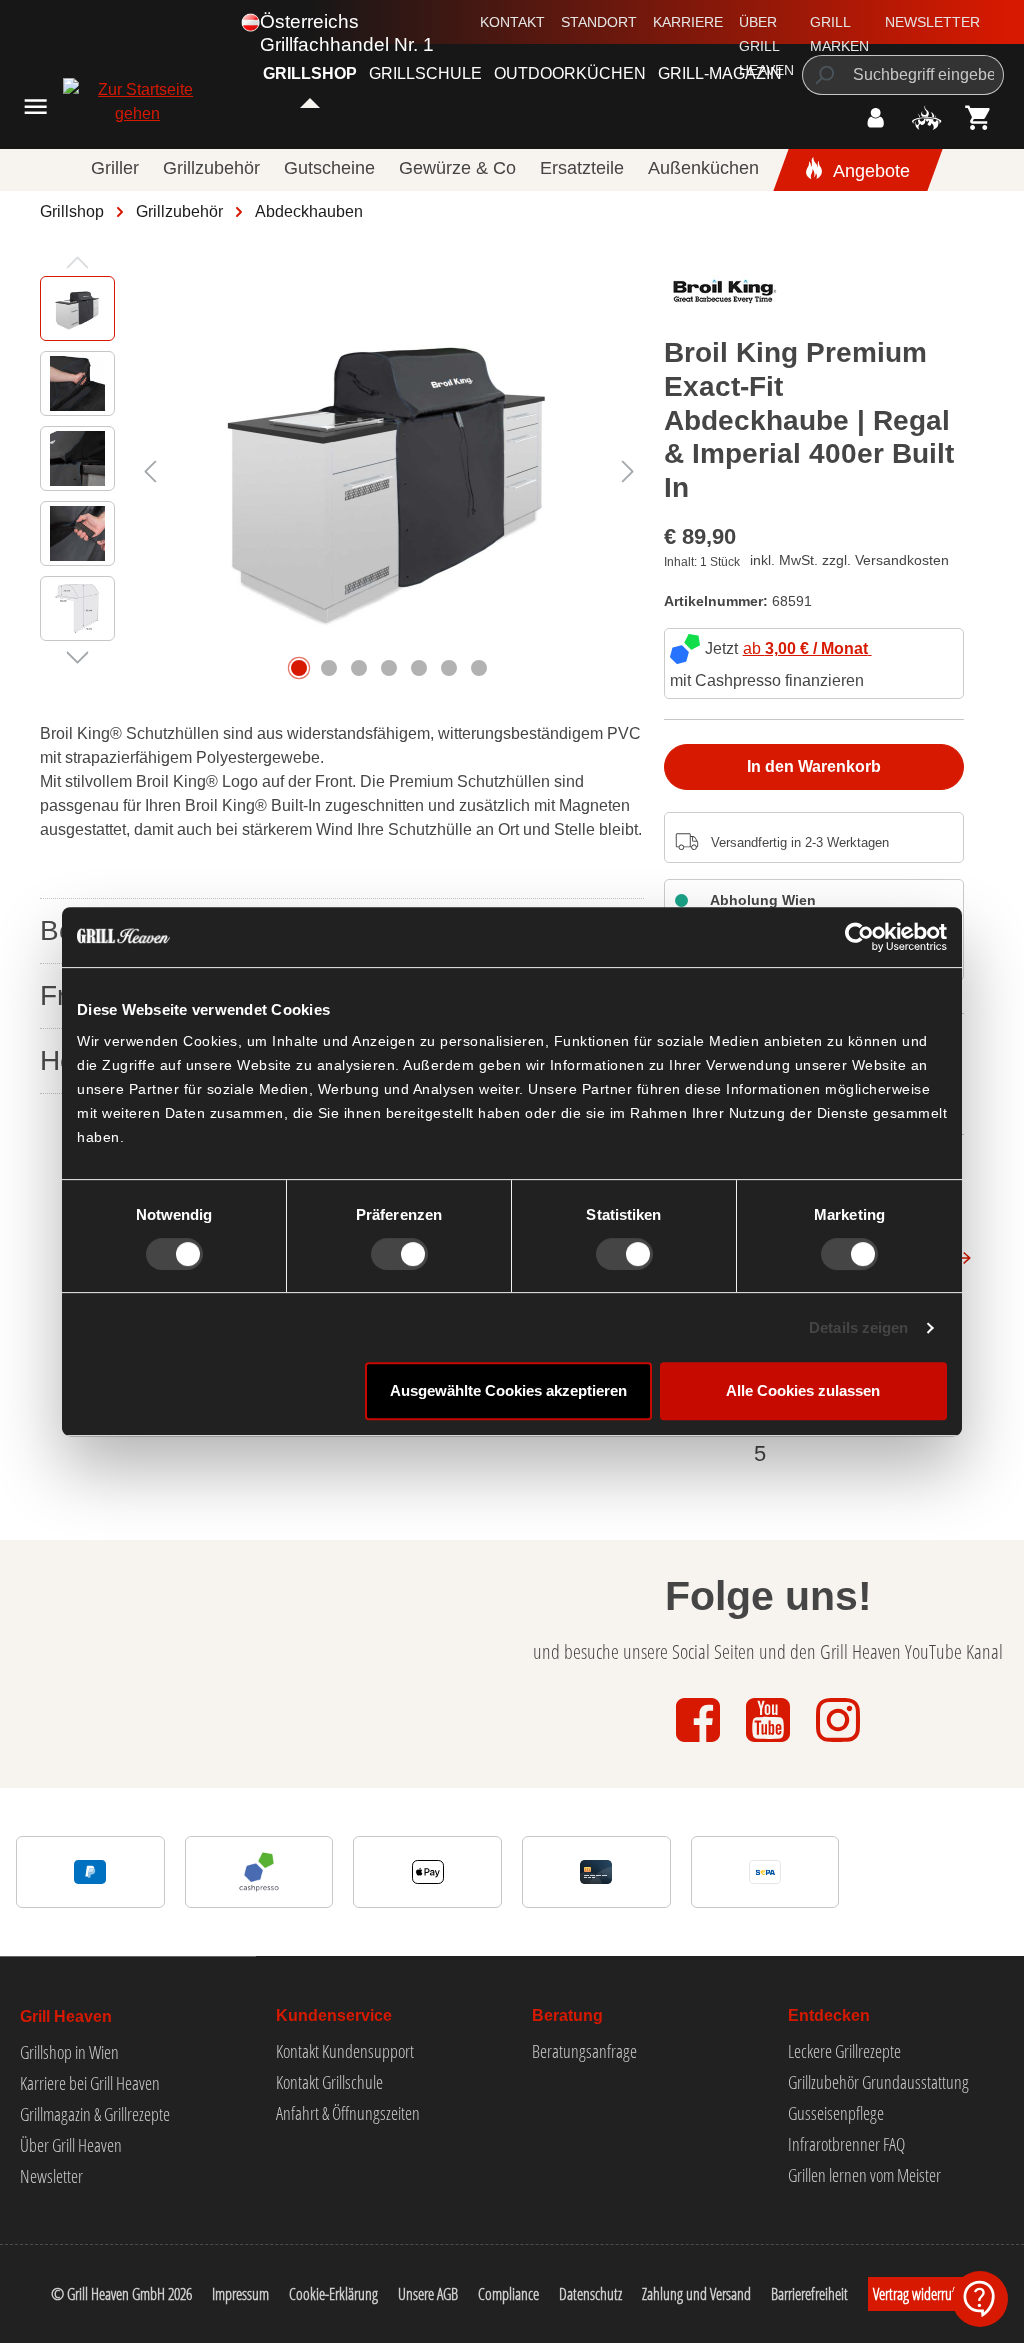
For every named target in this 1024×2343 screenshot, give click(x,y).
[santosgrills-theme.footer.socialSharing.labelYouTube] (770, 1743)
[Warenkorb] (978, 117)
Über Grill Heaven (766, 46)
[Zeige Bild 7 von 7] (479, 668)
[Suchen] (823, 75)
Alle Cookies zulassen (803, 1390)
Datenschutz (590, 2294)
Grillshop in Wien (69, 2052)
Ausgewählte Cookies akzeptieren (508, 1390)
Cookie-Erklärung (333, 2294)
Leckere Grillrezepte (844, 2051)
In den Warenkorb (814, 766)
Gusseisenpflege (836, 2113)
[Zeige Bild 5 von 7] (419, 668)
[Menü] (35, 106)
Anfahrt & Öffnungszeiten (348, 2113)
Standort (599, 22)
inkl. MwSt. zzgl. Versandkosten (849, 560)
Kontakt (512, 22)
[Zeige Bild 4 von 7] (389, 668)
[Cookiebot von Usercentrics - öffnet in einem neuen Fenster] (859, 937)
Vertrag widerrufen (921, 2294)
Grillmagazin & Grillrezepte (95, 2114)
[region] (342, 471)
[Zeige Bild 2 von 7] (329, 668)
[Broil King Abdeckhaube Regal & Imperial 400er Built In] (389, 471)
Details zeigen (858, 1327)
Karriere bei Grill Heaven (90, 2083)
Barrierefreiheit (809, 2294)
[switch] (399, 1254)
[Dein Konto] (875, 117)
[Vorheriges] (150, 471)
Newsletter (932, 22)
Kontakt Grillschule (329, 2082)
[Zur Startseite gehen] (107, 102)
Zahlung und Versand (696, 2294)
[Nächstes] (628, 471)
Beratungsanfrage (584, 2051)
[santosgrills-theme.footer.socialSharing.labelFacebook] (700, 1743)
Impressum (240, 2294)
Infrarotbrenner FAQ (846, 2144)
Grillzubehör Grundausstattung (878, 2082)
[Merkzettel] (926, 117)
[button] (980, 2299)
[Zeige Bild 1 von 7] (299, 668)
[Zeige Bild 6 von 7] (449, 668)
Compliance (508, 2294)
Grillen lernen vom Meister (864, 2175)
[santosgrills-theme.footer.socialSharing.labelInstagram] (838, 1743)
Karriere (688, 22)
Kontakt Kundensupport (345, 2051)
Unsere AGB (428, 2294)
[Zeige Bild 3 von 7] (359, 668)
